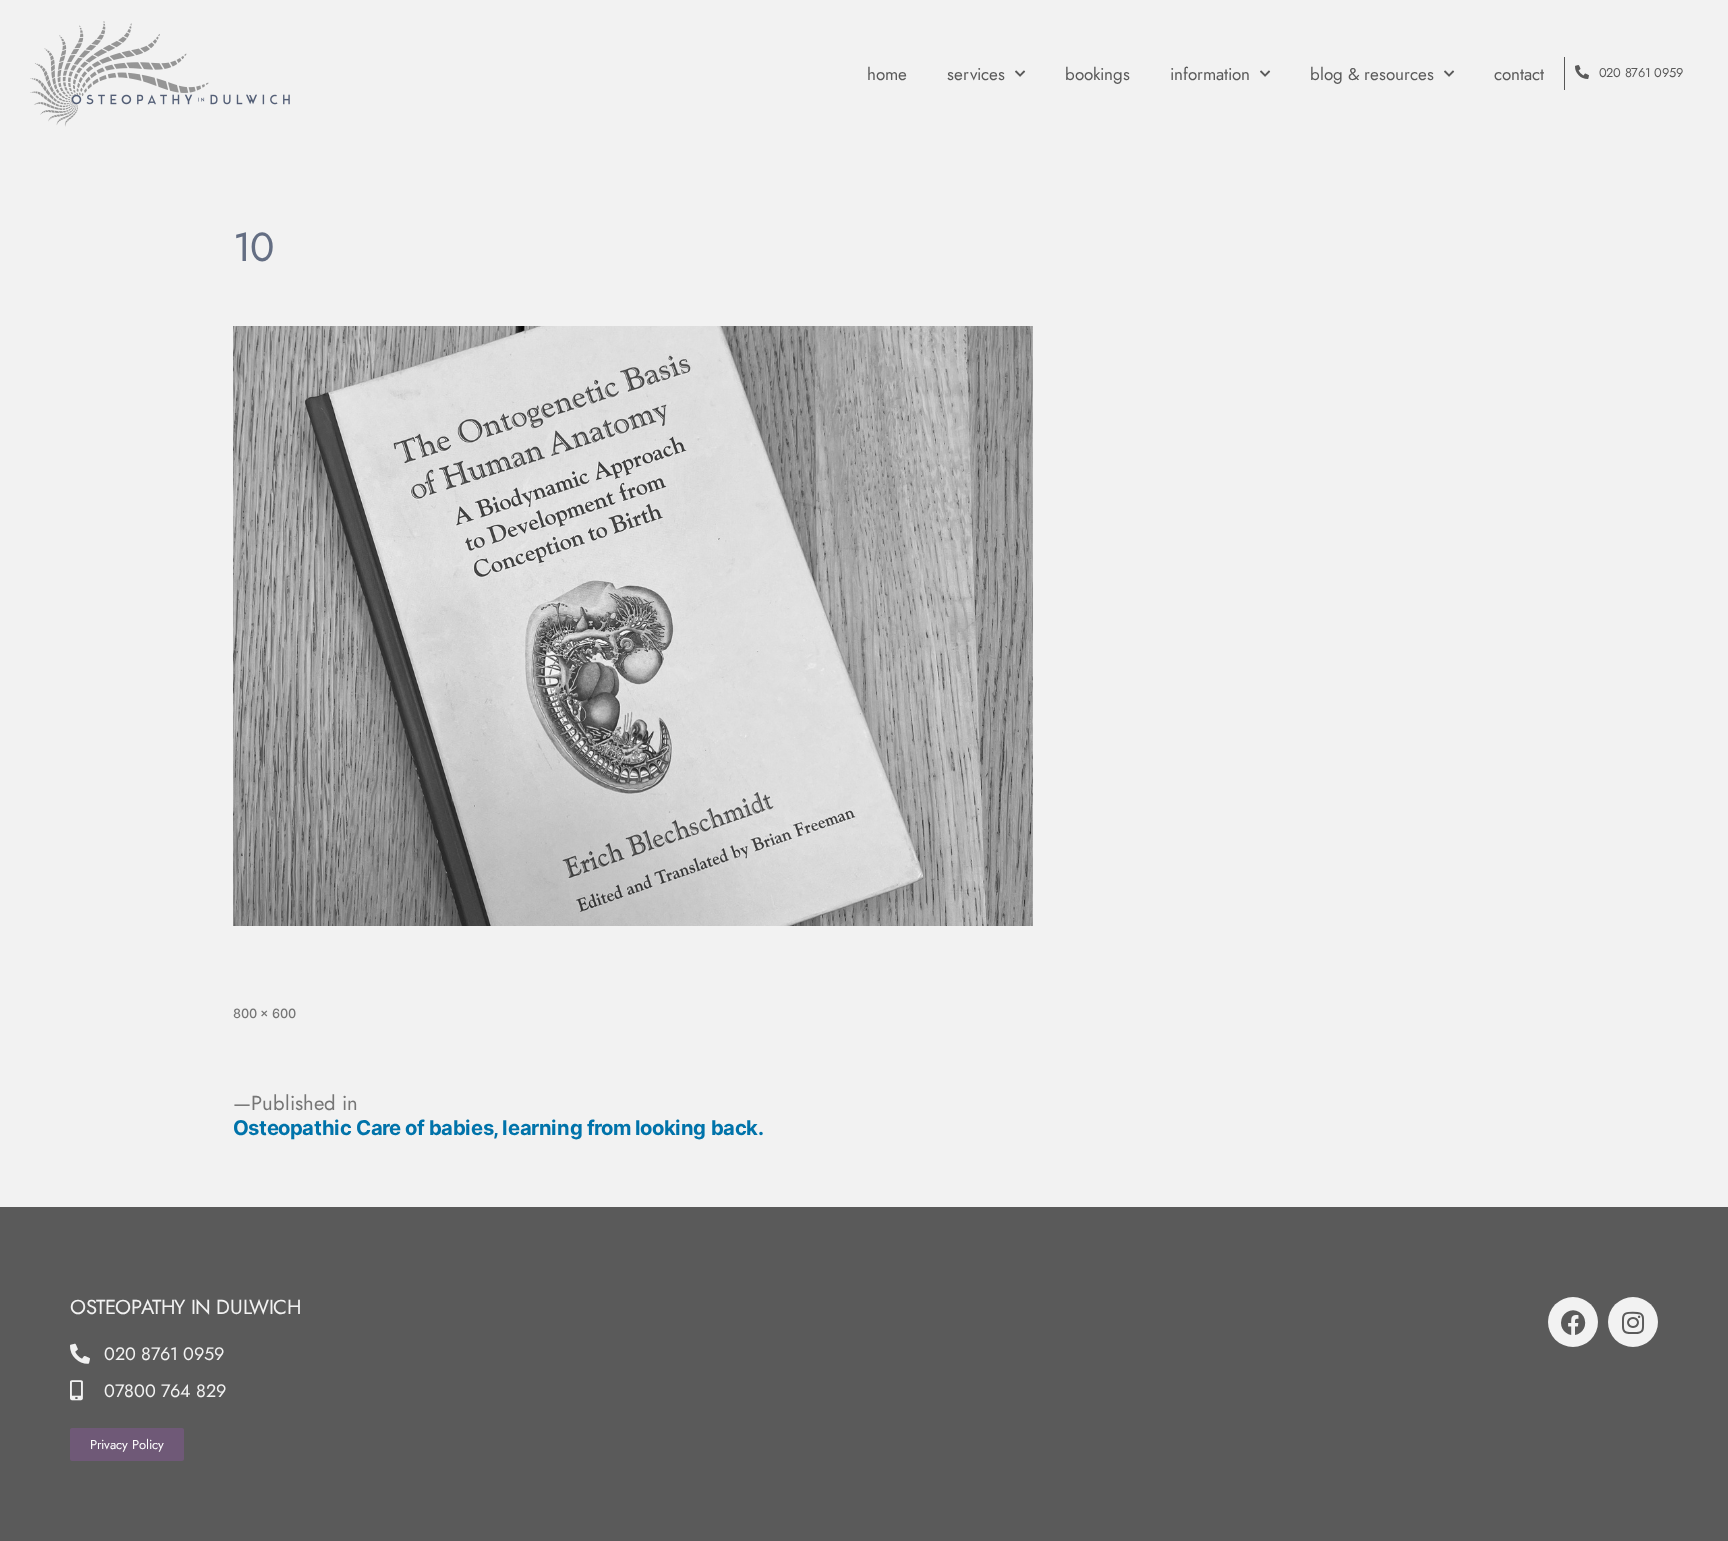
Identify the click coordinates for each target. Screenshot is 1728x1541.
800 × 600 (264, 1013)
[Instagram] (1633, 1322)
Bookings (1097, 74)
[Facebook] (1573, 1322)
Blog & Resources (1372, 74)
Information (1210, 74)
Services (976, 74)
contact (1519, 74)
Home (887, 74)
